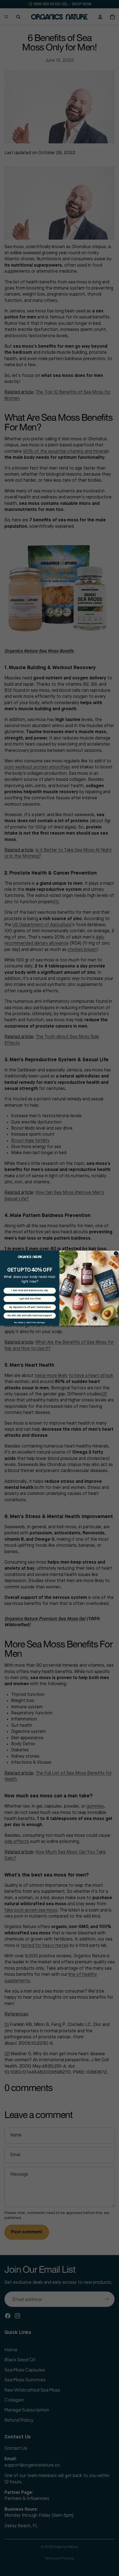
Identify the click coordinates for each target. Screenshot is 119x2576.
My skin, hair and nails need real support (30, 1316)
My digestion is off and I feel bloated (30, 1307)
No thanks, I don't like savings (30, 1323)
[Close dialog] (116, 1253)
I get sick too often (30, 1299)
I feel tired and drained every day (30, 1290)
